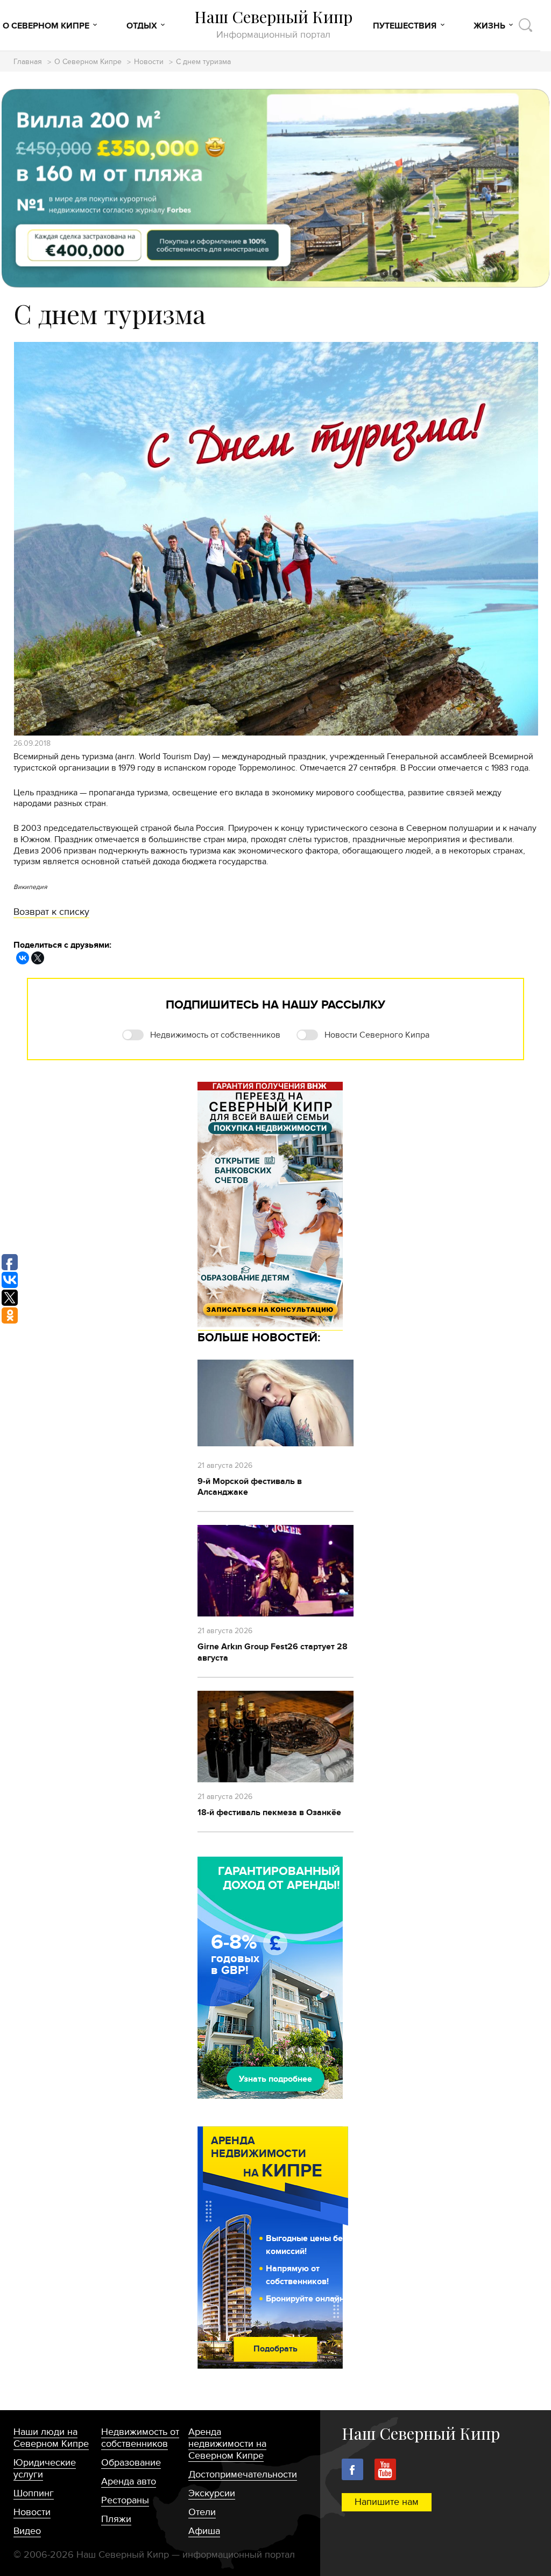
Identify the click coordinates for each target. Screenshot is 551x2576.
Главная (28, 62)
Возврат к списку (51, 912)
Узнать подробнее (275, 2079)
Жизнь (489, 26)
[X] (38, 958)
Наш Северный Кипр (273, 24)
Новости (149, 62)
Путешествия (405, 26)
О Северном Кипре (46, 26)
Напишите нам (387, 2502)
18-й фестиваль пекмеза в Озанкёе (269, 1812)
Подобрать (275, 2349)
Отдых (142, 26)
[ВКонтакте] (23, 958)
